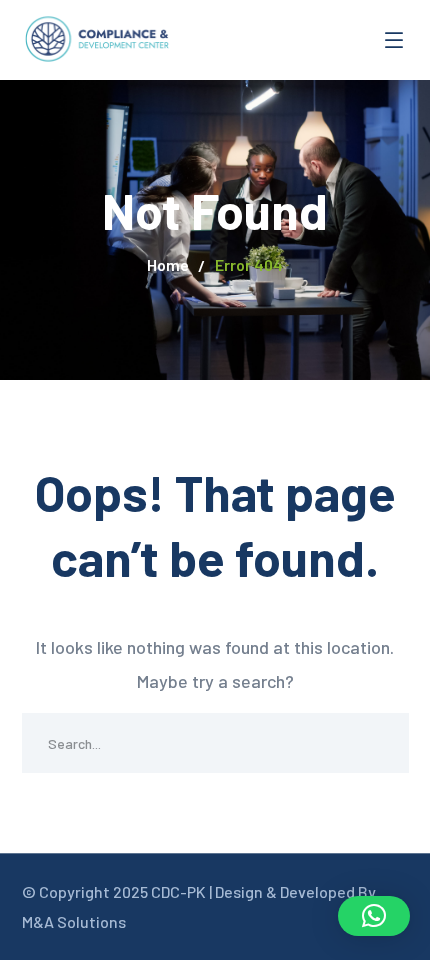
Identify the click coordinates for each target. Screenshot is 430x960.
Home (168, 264)
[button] (374, 916)
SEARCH (379, 743)
